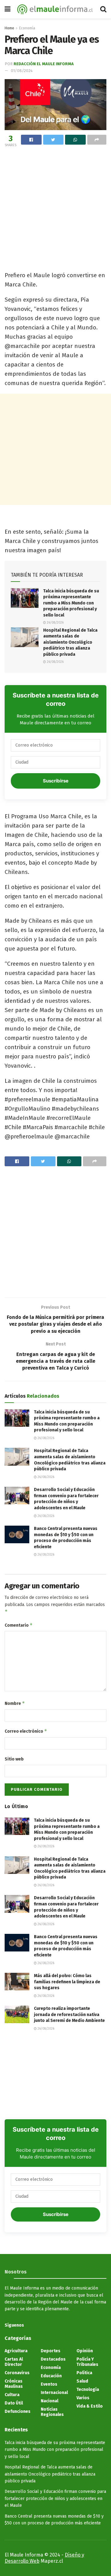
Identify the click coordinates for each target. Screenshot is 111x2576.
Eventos (49, 2384)
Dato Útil (14, 2403)
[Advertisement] (55, 207)
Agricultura (16, 2351)
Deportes (51, 2351)
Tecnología (88, 2390)
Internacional (54, 2393)
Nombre (15, 1703)
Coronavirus (17, 2373)
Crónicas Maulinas (14, 2384)
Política (84, 2373)
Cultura (12, 2395)
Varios (83, 2398)
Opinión (85, 2351)
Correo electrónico (26, 1731)
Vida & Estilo (90, 2406)
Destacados (53, 2359)
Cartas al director (14, 2362)
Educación (51, 2376)
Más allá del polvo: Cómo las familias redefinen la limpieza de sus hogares (67, 1982)
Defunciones (18, 2411)
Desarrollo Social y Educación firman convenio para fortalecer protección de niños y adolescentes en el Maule (55, 2498)
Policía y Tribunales (87, 2362)
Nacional (49, 2401)
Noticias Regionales (52, 2412)
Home (9, 28)
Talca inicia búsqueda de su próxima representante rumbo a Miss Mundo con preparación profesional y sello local (71, 603)
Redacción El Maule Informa (44, 64)
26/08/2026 (55, 623)
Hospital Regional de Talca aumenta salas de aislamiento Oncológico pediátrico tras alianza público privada (70, 642)
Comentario (19, 1625)
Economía (27, 28)
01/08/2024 (22, 71)
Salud (82, 2381)
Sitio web (14, 1759)
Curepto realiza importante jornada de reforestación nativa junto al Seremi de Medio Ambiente (69, 2015)
